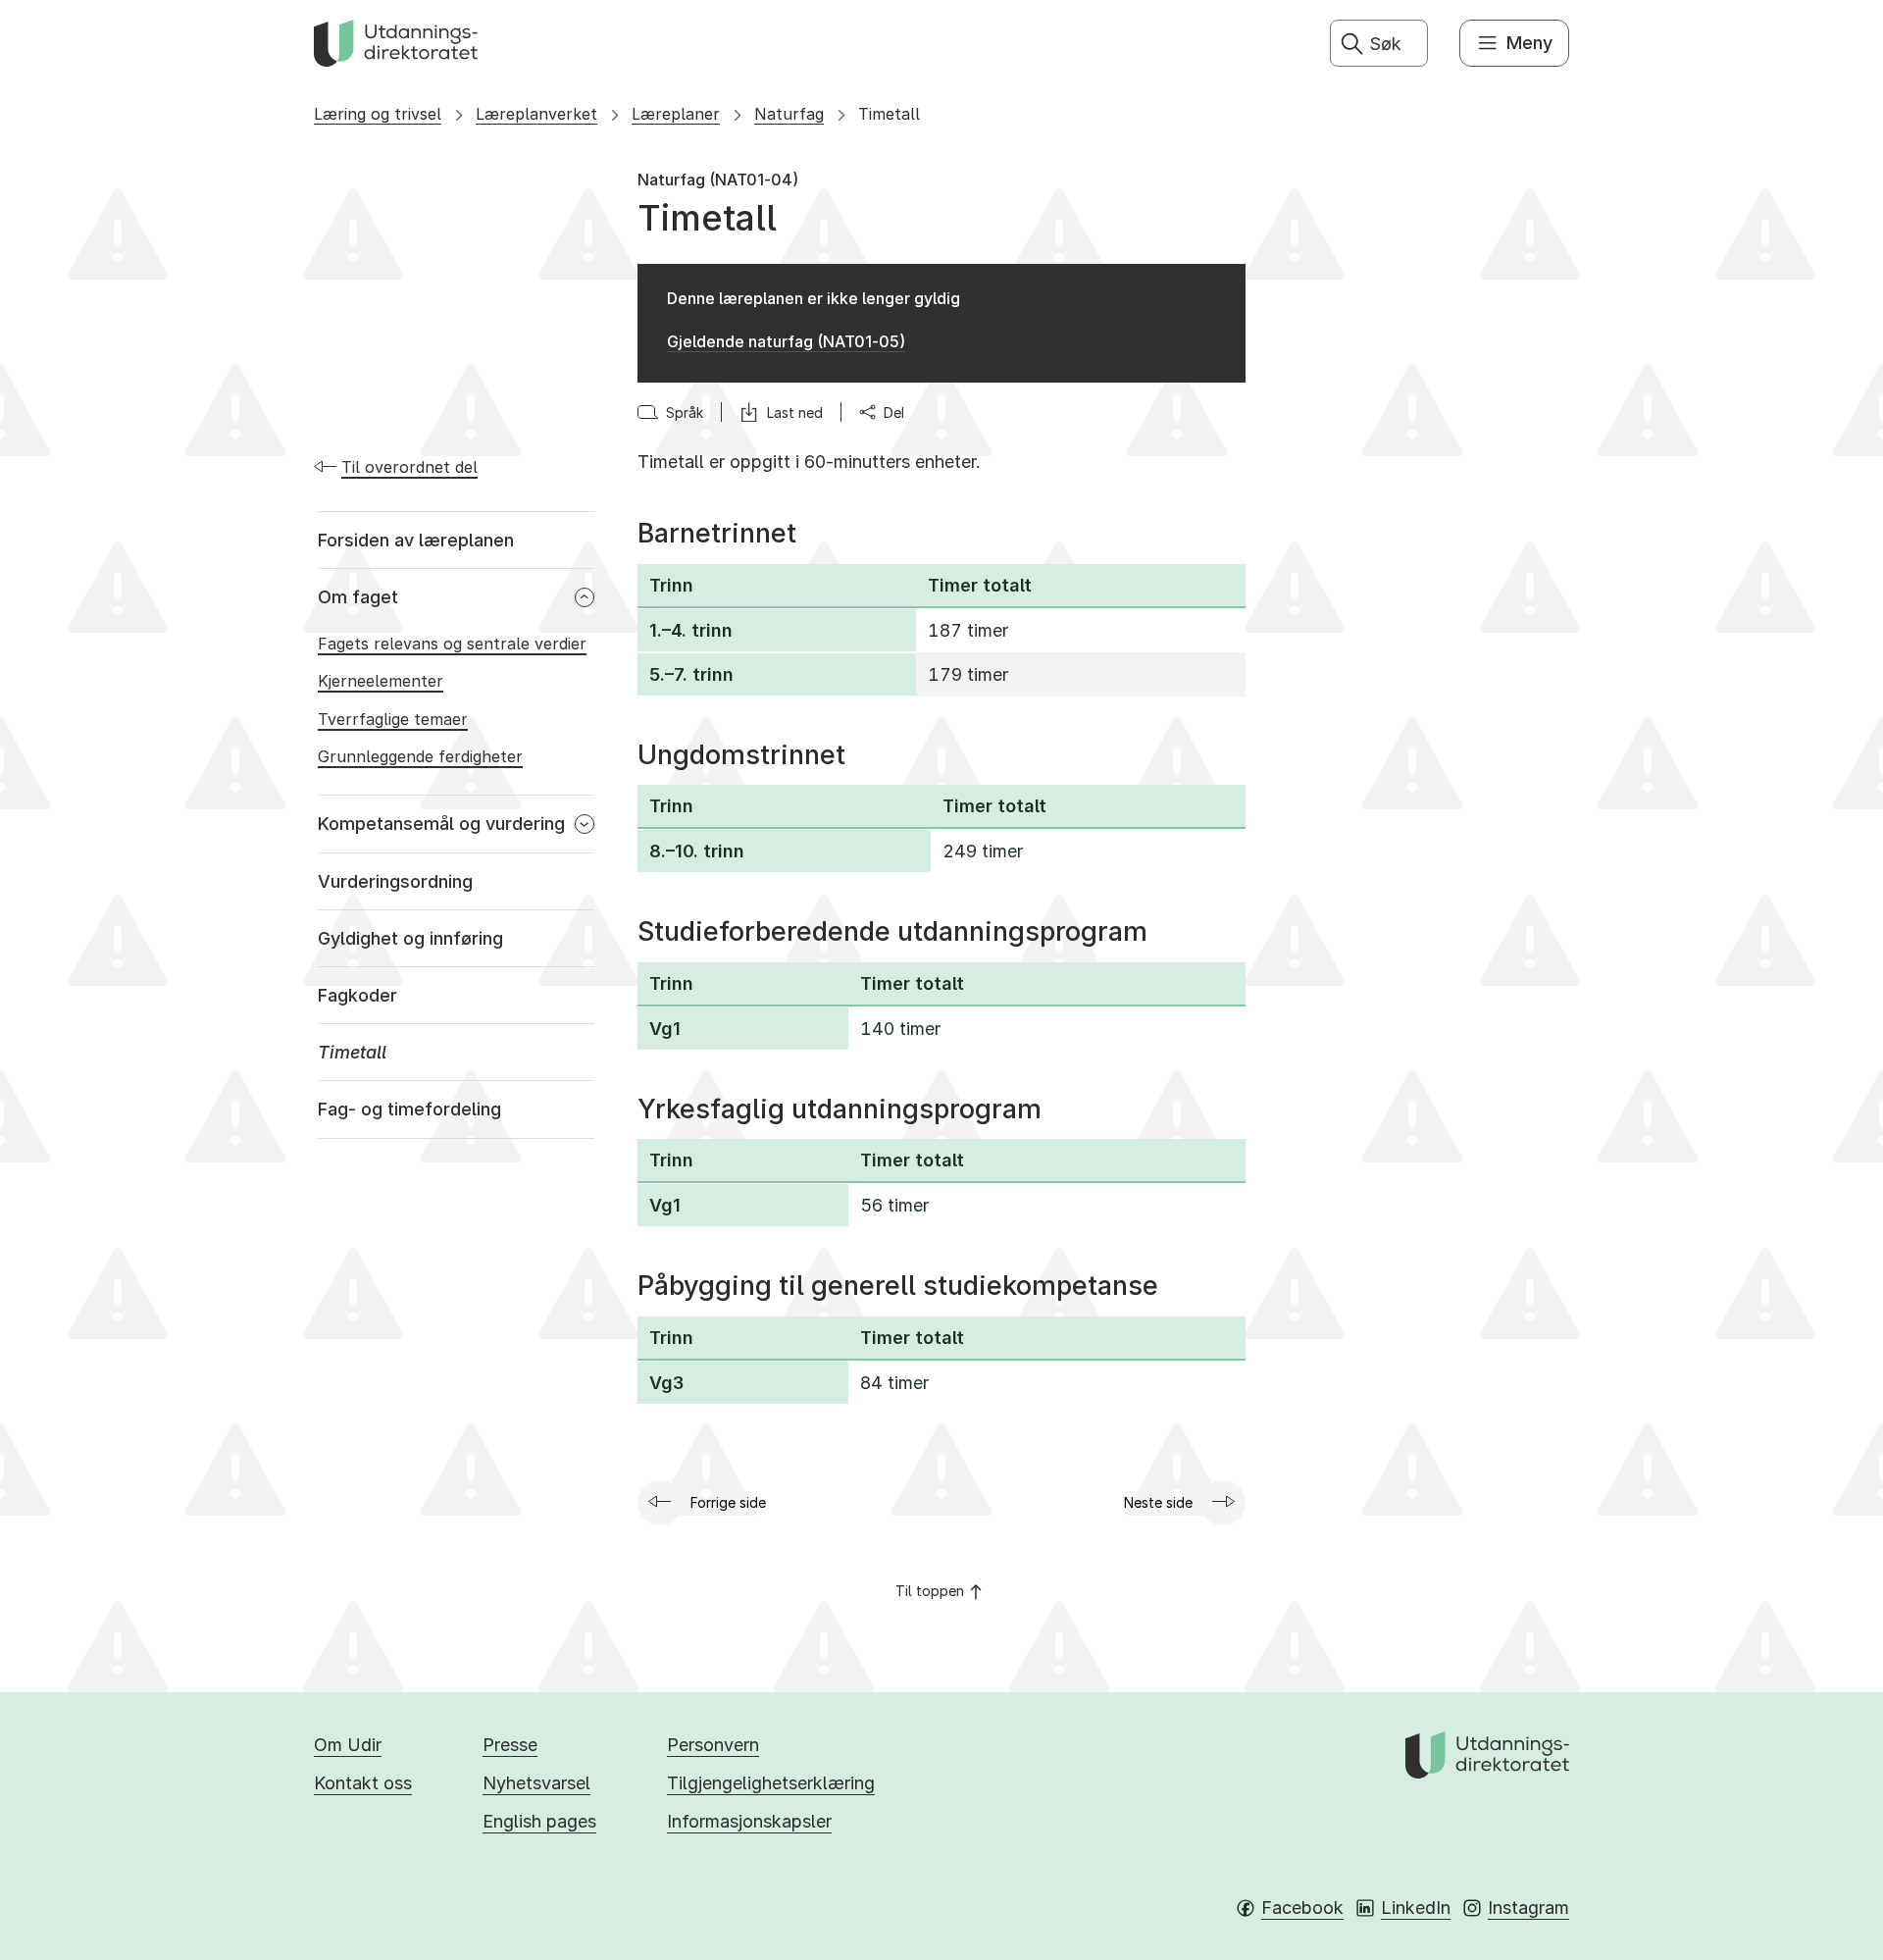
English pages (539, 1821)
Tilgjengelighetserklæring (771, 1783)
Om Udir (348, 1745)
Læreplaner (676, 114)
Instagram (1528, 1908)
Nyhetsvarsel (536, 1783)
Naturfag (789, 114)
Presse (510, 1745)
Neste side (1158, 1502)
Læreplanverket (536, 114)
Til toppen (930, 1591)
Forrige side (728, 1502)
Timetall (889, 114)
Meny (1529, 43)
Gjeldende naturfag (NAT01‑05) (786, 341)
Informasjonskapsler (749, 1821)
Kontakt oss (363, 1783)
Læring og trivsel (378, 114)
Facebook (1302, 1908)
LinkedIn (1416, 1908)
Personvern (713, 1745)
